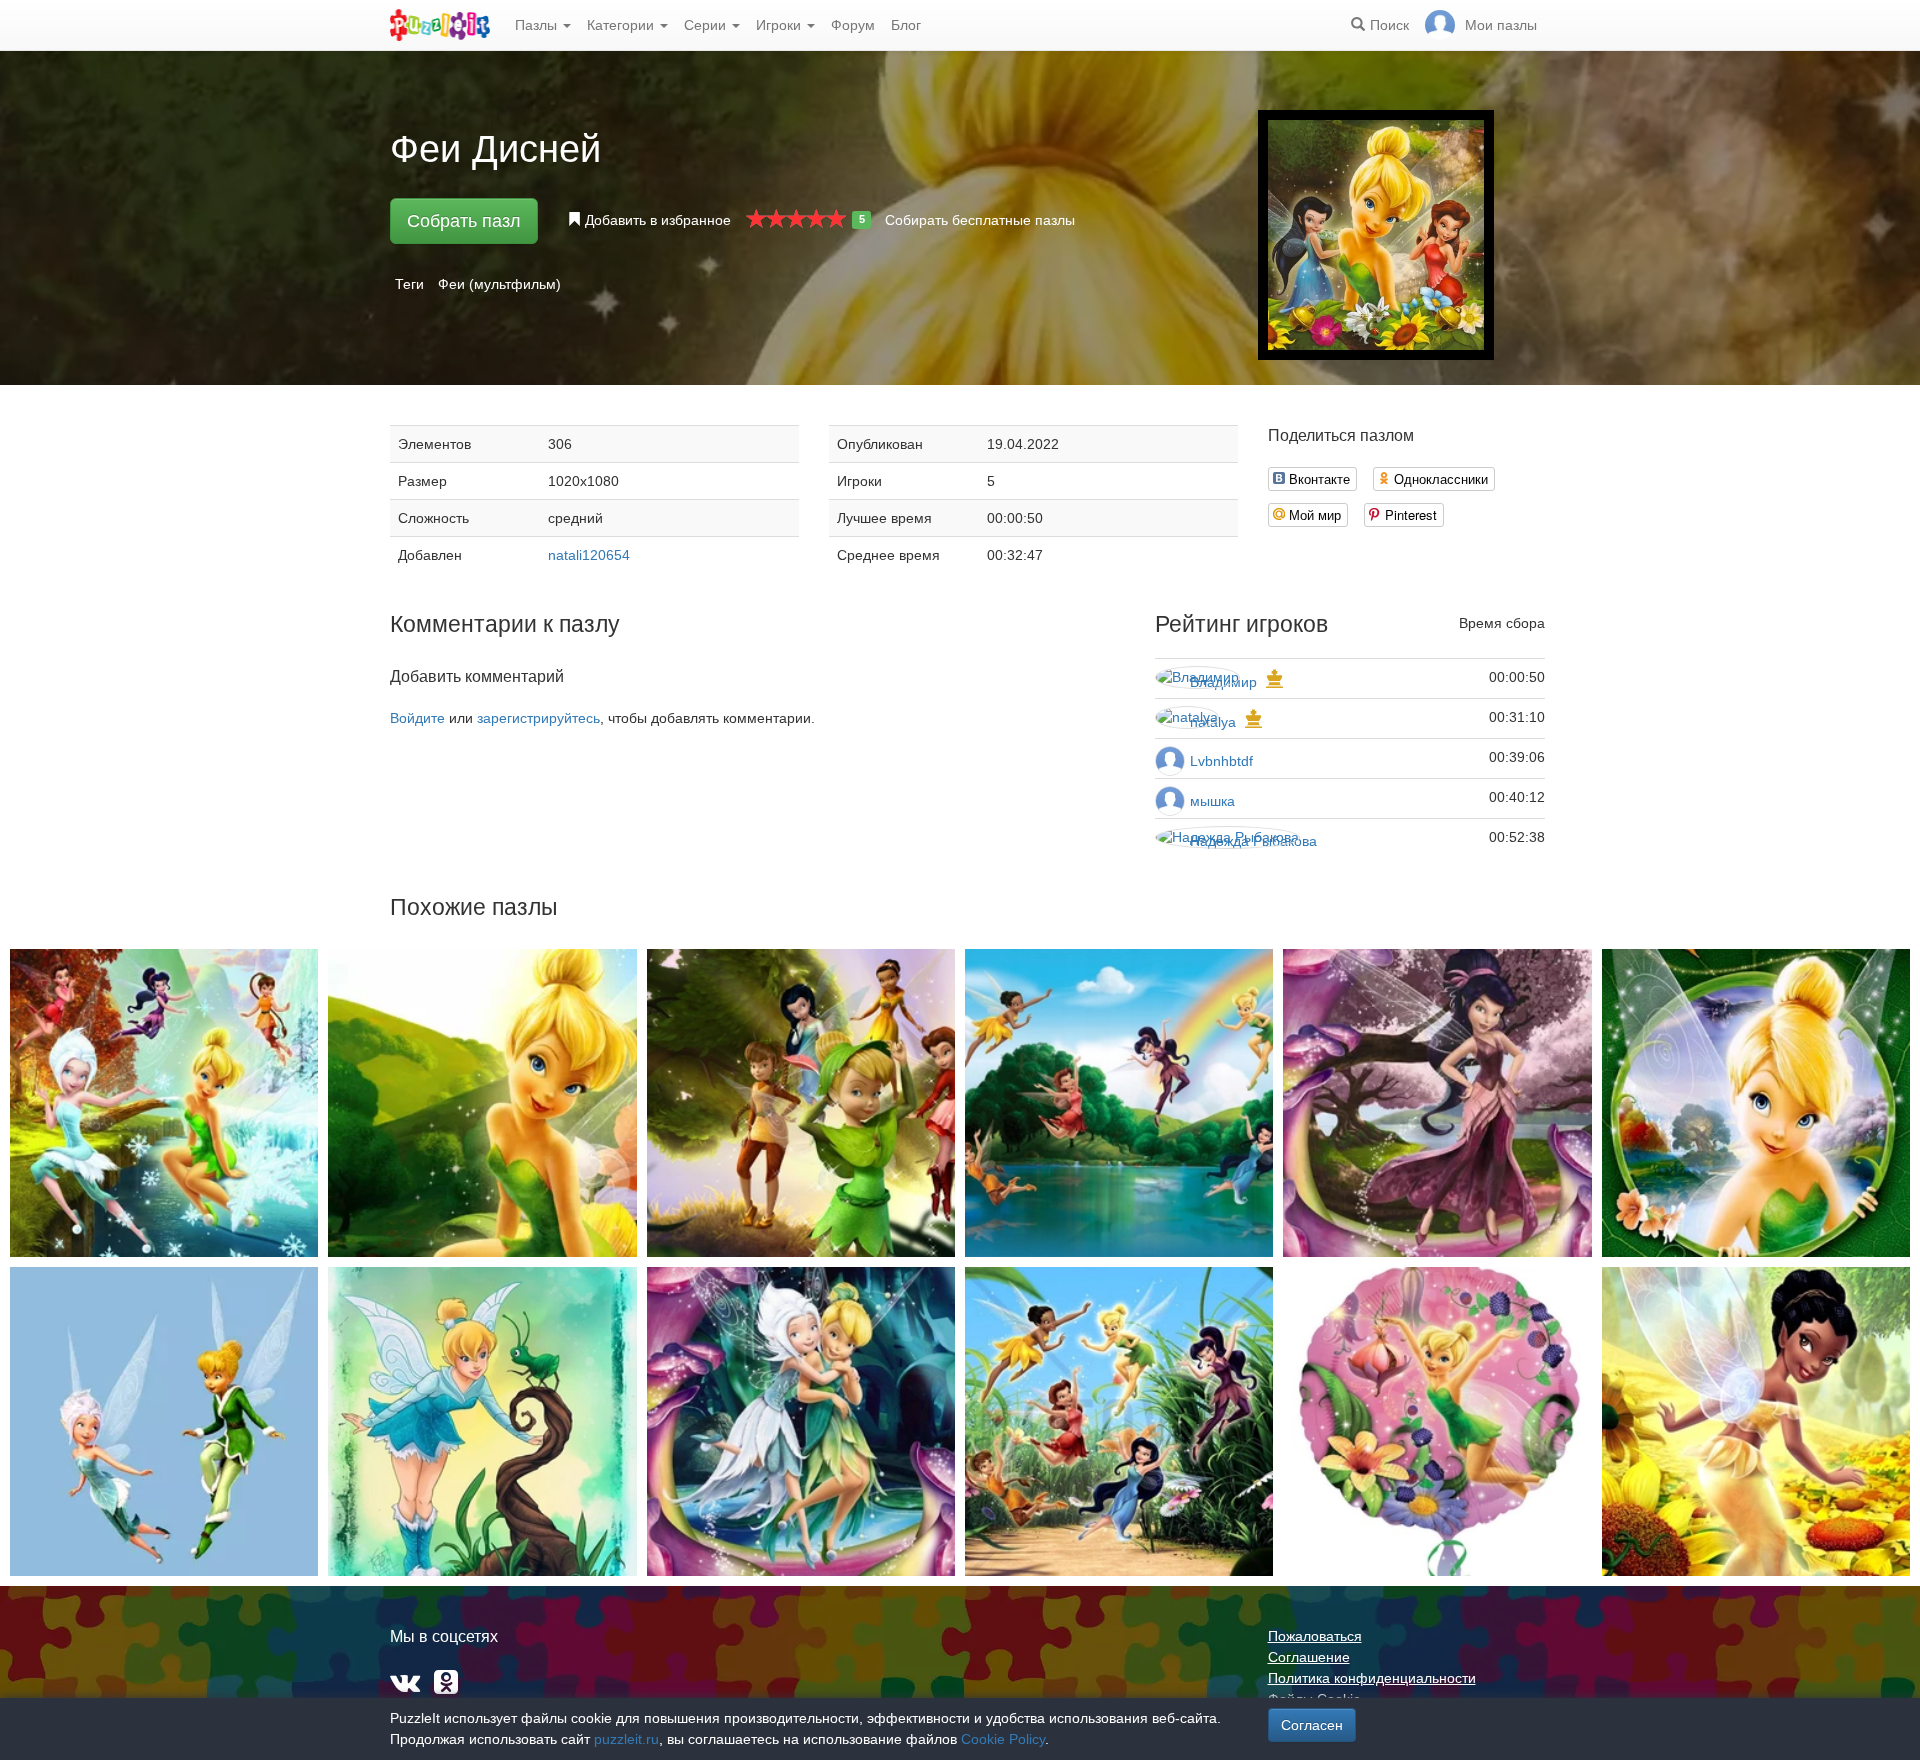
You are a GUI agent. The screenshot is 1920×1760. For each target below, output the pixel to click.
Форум (853, 25)
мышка (1212, 801)
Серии (707, 25)
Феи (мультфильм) (499, 284)
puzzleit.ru (626, 1739)
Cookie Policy (1003, 1739)
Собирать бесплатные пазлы (980, 220)
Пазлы (538, 25)
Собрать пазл (464, 221)
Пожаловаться (1315, 1636)
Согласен (1312, 1725)
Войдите (417, 718)
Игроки (780, 25)
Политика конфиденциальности (1372, 1678)
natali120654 (589, 555)
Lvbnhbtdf (1221, 761)
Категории (622, 25)
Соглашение (1309, 1657)
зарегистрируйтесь (538, 718)
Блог (906, 25)
